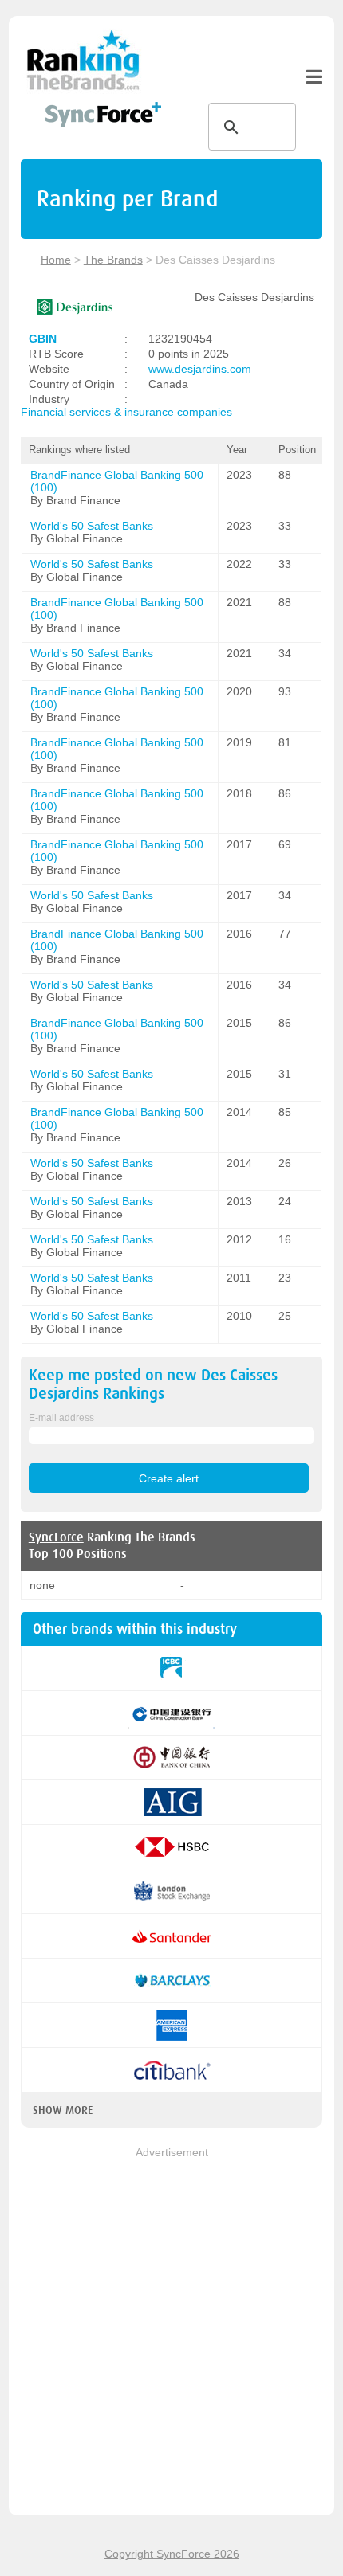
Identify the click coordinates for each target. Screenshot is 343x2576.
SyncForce (56, 1537)
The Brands (113, 260)
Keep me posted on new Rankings (153, 1384)
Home (56, 260)
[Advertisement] (171, 2332)
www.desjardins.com (200, 369)
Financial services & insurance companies (126, 412)
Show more (63, 2110)
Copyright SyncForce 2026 (172, 2554)
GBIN (43, 339)
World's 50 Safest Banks (92, 526)
